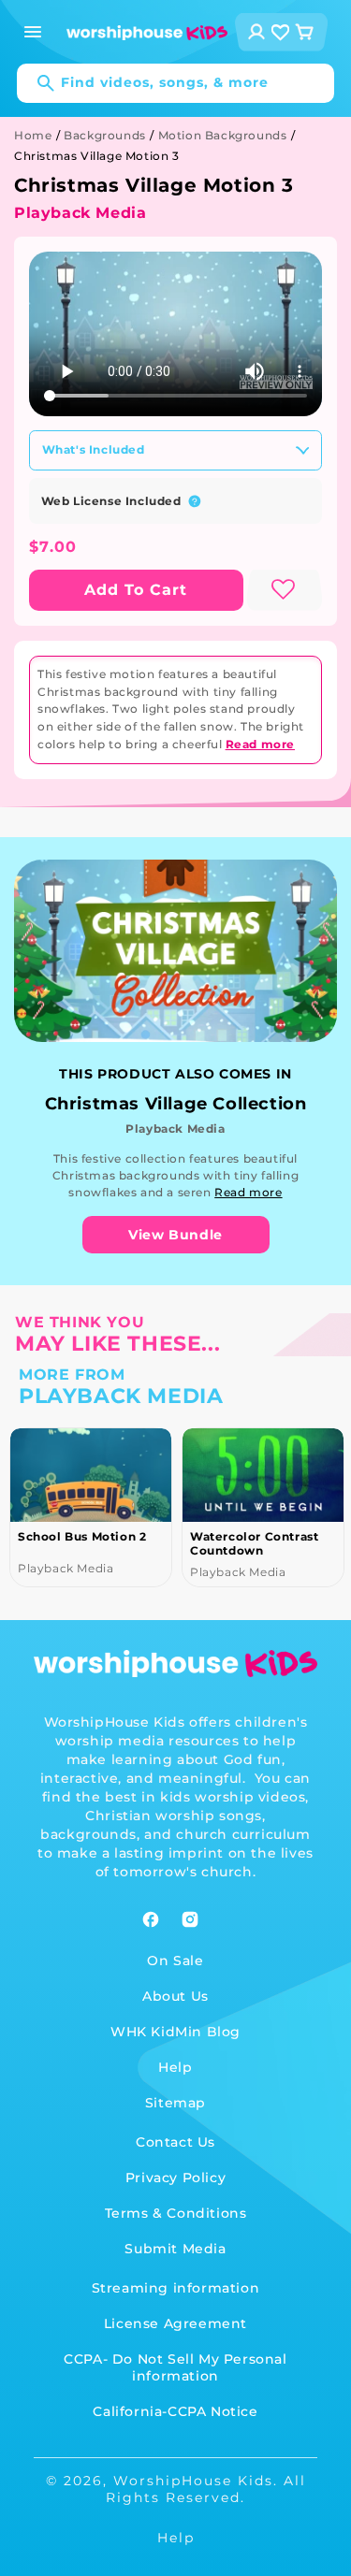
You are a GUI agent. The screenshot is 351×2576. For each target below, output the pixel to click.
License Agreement (175, 2323)
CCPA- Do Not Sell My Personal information (175, 2367)
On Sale (175, 1961)
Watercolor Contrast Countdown (254, 1543)
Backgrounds (105, 135)
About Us (175, 1996)
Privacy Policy (175, 2178)
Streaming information (176, 2288)
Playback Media (80, 213)
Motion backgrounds (223, 135)
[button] (33, 32)
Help (175, 2067)
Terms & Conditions (176, 2213)
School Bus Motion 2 (82, 1536)
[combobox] (175, 83)
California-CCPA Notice (175, 2411)
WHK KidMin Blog (175, 2032)
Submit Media (175, 2249)
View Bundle (175, 1235)
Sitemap (175, 2103)
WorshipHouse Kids (193, 2481)
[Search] (37, 83)
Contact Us (175, 2142)
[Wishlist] (281, 32)
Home (33, 135)
